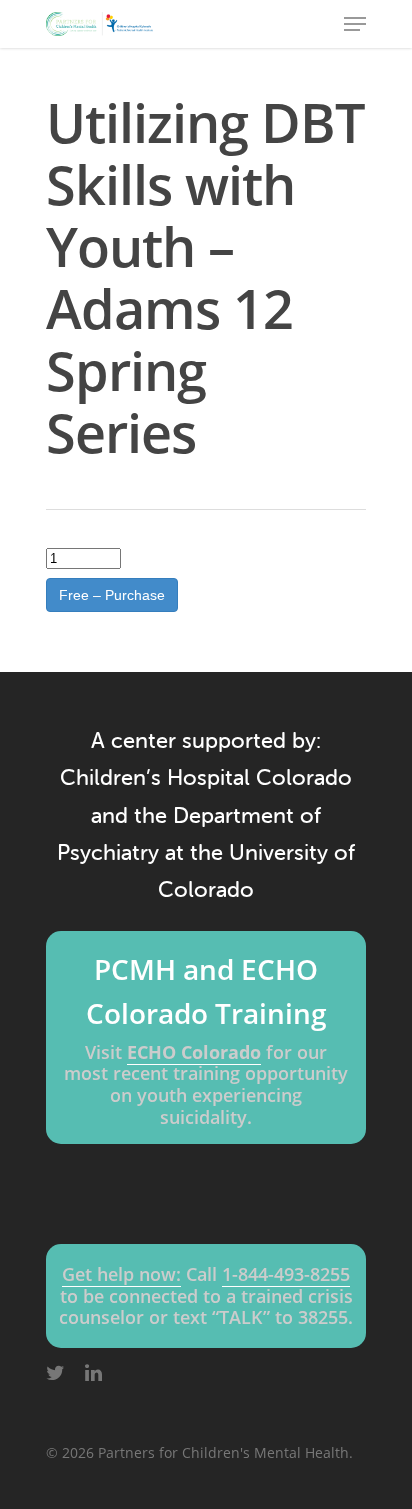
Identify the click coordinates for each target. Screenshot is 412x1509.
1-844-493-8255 (286, 1274)
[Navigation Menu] (355, 24)
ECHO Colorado (194, 1052)
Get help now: (121, 1274)
